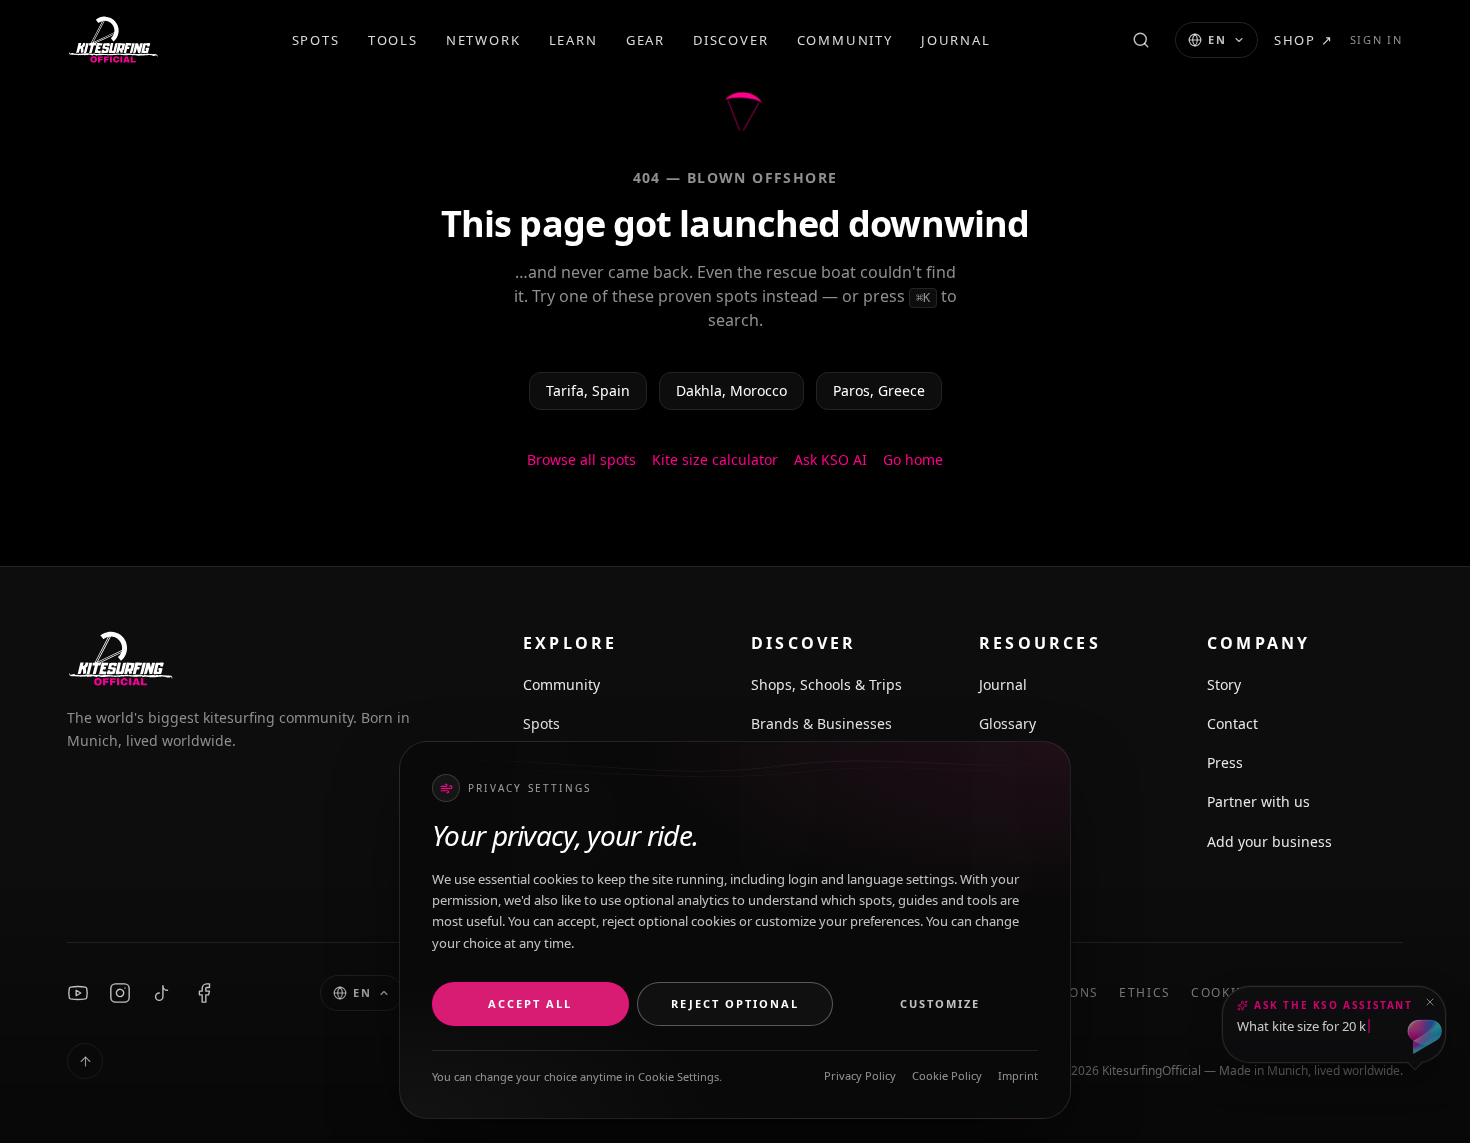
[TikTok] (162, 993)
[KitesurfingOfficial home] (113, 40)
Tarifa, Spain (588, 390)
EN (1217, 39)
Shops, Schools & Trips (826, 684)
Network (483, 40)
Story (1224, 684)
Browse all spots (581, 459)
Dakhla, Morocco (731, 390)
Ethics (1145, 993)
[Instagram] (120, 993)
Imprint (1018, 1075)
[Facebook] (204, 993)
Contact (1232, 723)
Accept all (530, 1003)
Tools (393, 40)
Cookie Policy (947, 1075)
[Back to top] (85, 1061)
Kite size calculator (715, 459)
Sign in (1376, 39)
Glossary (1007, 723)
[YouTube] (78, 993)
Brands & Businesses (821, 723)
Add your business (1269, 841)
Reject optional (735, 1003)
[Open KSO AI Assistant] (1424, 1037)
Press (1225, 762)
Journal (956, 40)
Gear (645, 40)
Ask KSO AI (830, 459)
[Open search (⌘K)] (1141, 40)
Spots (316, 40)
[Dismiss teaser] (1430, 1002)
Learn (573, 40)
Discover (731, 40)
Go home (913, 459)
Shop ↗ (1304, 40)
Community (845, 40)
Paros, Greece (879, 390)
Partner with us (1258, 801)
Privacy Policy (860, 1075)
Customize (940, 1003)
